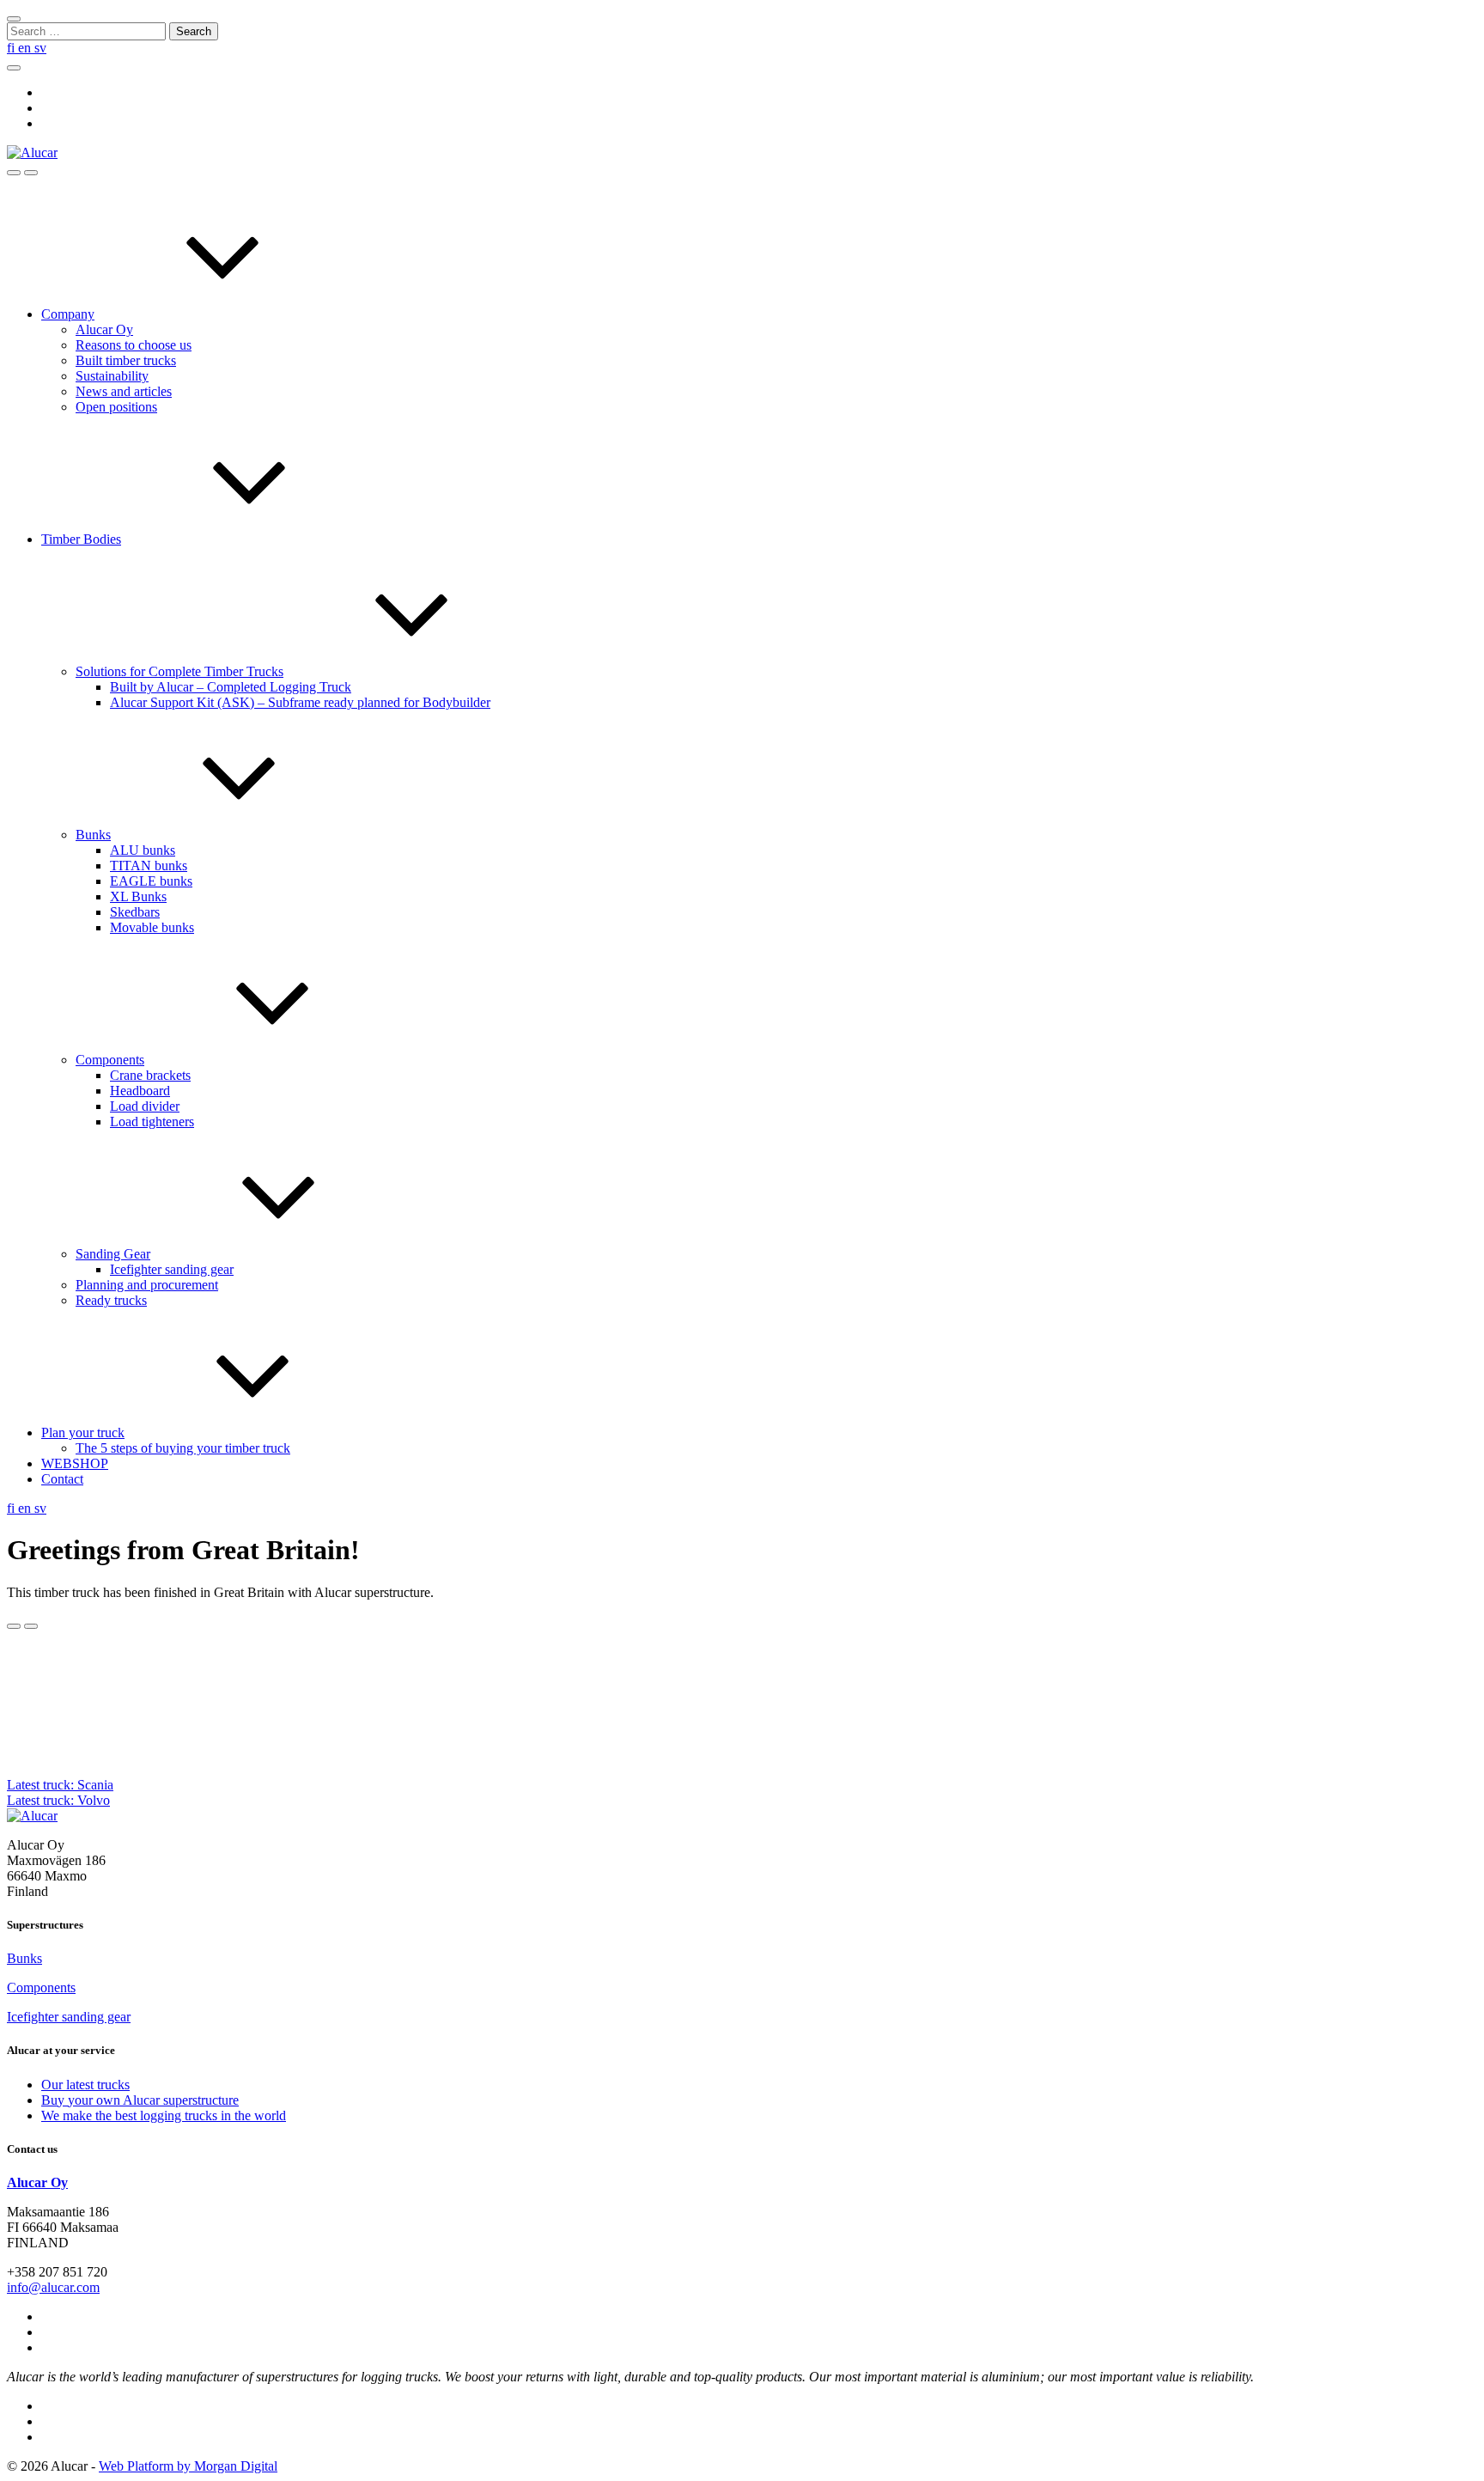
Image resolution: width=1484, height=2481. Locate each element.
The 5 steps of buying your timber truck (183, 1448)
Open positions (116, 407)
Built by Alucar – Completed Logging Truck (231, 687)
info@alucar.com (53, 2287)
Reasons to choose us (134, 345)
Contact (62, 1479)
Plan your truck (83, 1433)
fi (12, 48)
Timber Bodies (81, 539)
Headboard (140, 1091)
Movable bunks (152, 927)
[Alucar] (32, 1816)
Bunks (93, 835)
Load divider (145, 1106)
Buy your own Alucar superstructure (140, 2100)
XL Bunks (138, 896)
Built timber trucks (126, 360)
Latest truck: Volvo (58, 1800)
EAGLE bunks (151, 881)
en (26, 48)
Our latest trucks (85, 2085)
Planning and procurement (147, 1285)
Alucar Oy (104, 329)
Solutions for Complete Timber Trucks (179, 671)
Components (110, 1060)
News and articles (124, 391)
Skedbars (135, 912)
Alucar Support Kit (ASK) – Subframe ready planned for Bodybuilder (300, 702)
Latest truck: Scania (60, 1785)
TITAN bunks (149, 866)
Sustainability (112, 376)
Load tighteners (152, 1122)
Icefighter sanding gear (172, 1269)
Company (68, 314)
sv (40, 48)
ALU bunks (143, 850)
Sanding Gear (113, 1254)
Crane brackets (150, 1075)
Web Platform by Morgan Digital (188, 2466)
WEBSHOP (75, 1463)
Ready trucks (111, 1300)
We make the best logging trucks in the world (164, 2115)
